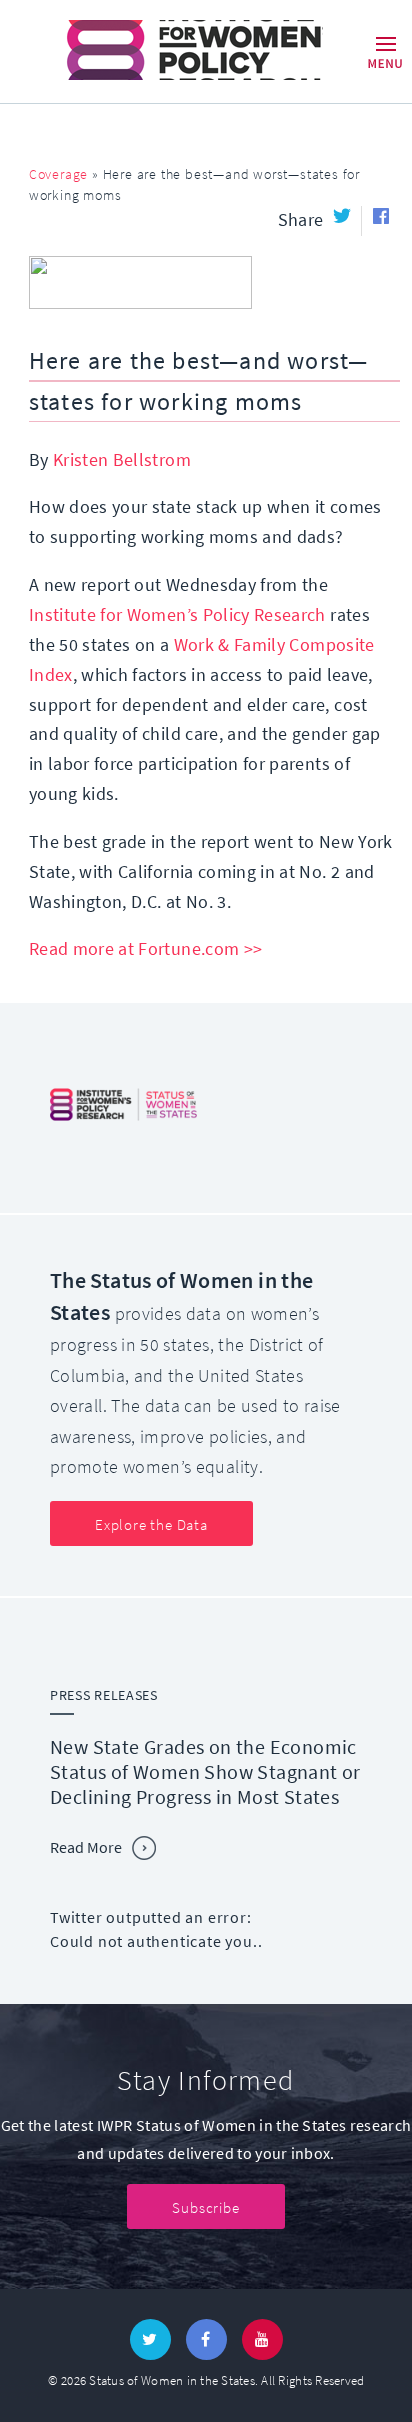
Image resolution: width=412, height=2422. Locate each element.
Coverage (58, 174)
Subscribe (205, 2208)
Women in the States (166, 50)
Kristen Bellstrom (122, 460)
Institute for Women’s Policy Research (177, 615)
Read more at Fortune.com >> (146, 949)
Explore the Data (151, 1525)
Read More (86, 1847)
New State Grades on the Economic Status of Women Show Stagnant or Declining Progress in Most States (205, 1772)
